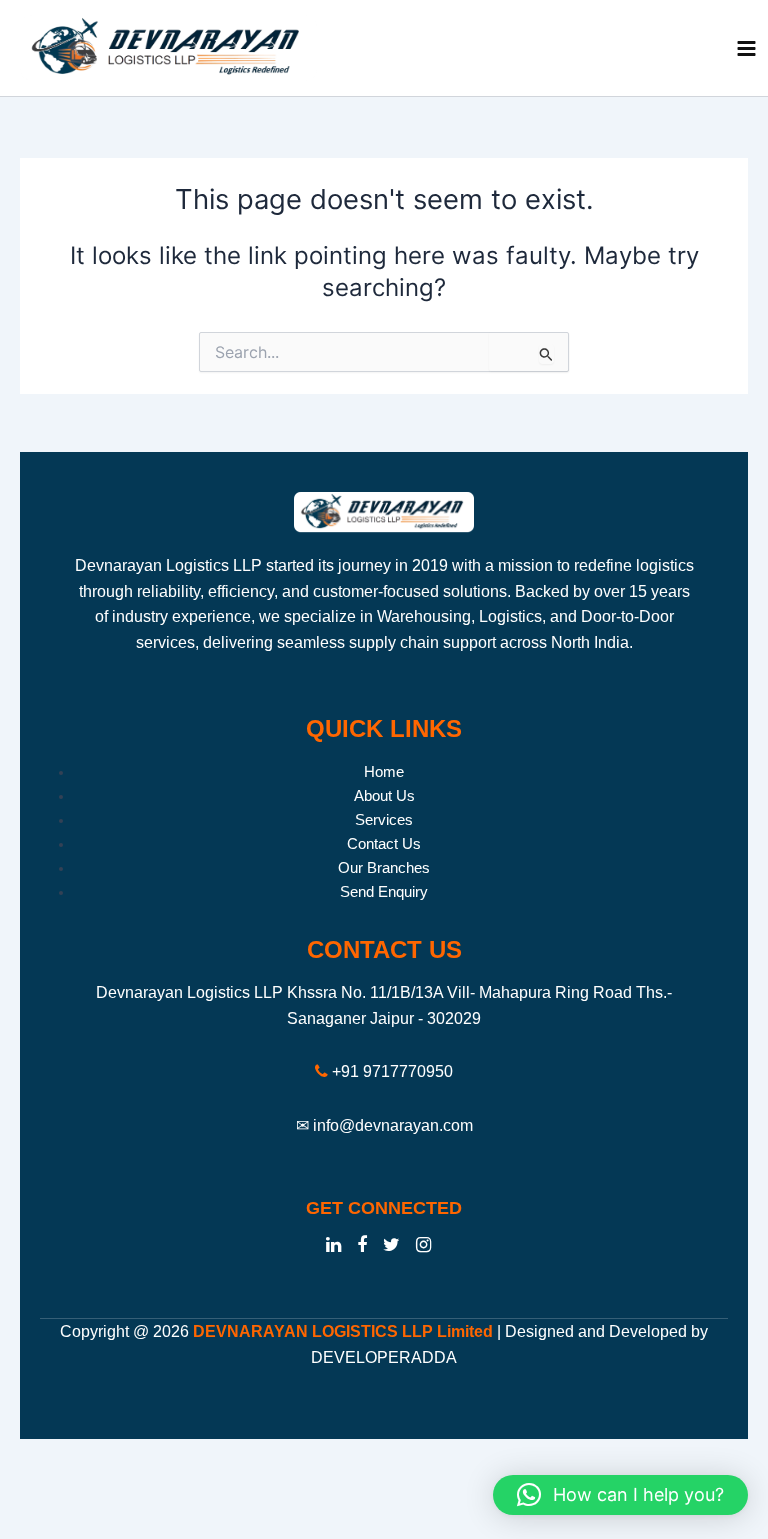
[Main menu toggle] (746, 48)
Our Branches (384, 868)
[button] (620, 1495)
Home (384, 772)
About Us (384, 796)
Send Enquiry (384, 892)
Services (384, 820)
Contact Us (384, 844)
